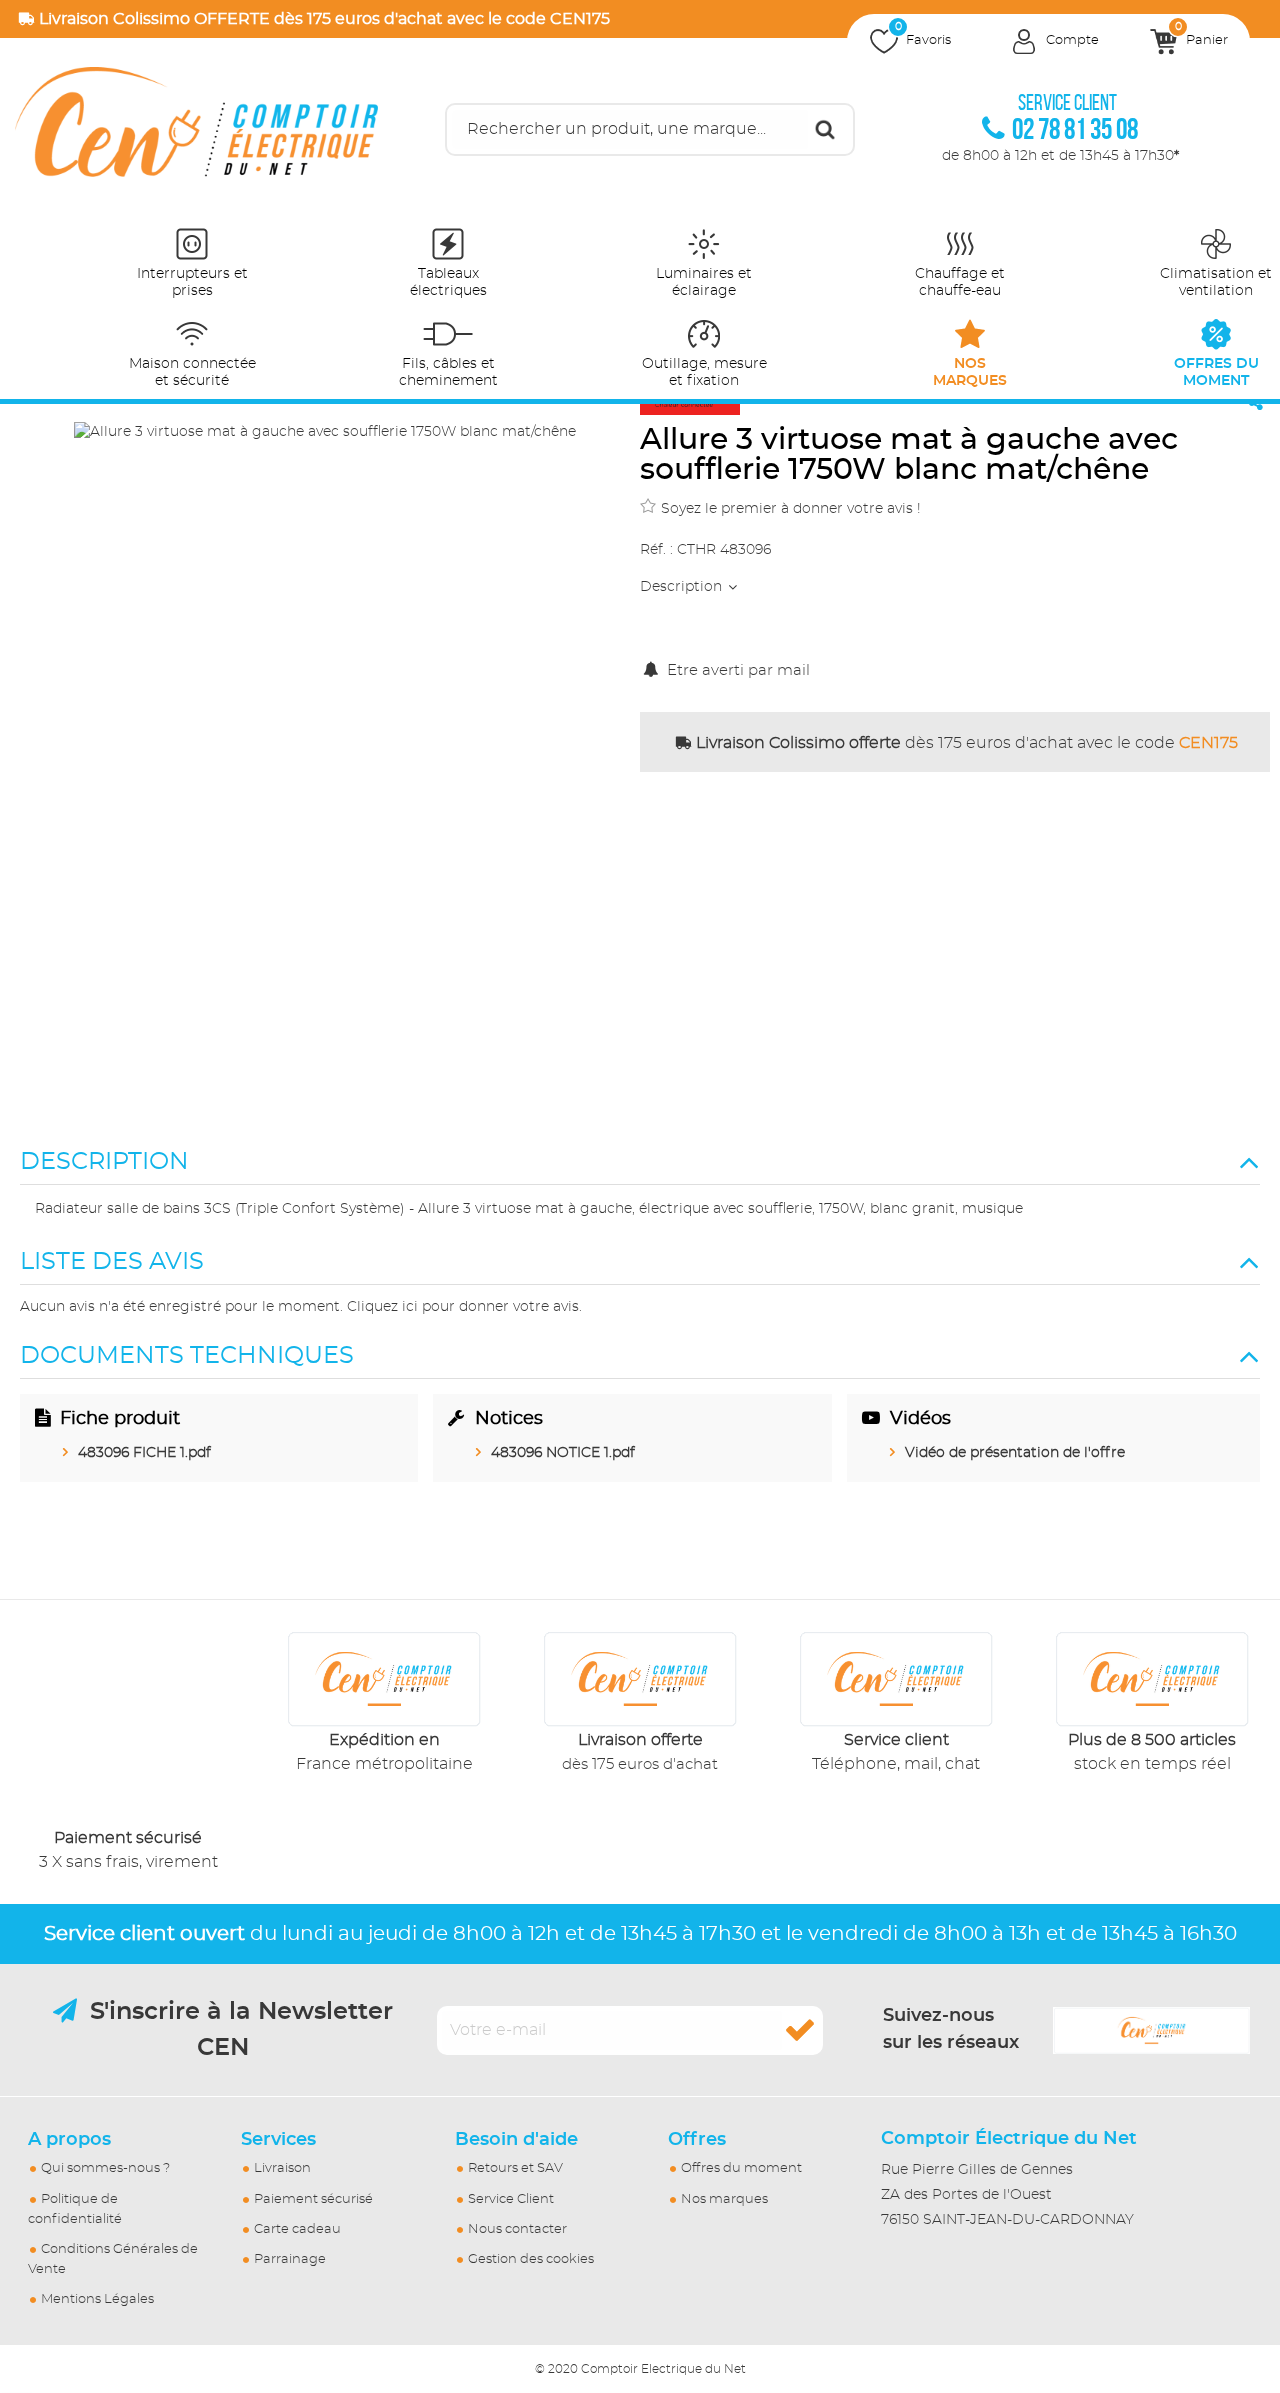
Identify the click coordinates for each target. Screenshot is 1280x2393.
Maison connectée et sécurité (192, 372)
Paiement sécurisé (313, 2199)
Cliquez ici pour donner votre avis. (464, 1307)
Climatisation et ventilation (1216, 282)
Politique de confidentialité (75, 2209)
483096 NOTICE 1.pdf (563, 1453)
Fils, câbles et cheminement (448, 372)
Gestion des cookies (531, 2259)
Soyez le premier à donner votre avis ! (791, 509)
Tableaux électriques (448, 282)
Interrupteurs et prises (192, 282)
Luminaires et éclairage (704, 282)
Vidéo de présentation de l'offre (1015, 1453)
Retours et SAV (515, 2168)
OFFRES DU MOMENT (1216, 372)
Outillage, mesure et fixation (704, 372)
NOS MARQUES (970, 372)
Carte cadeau (297, 2229)
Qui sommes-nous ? (105, 2168)
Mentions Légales (97, 2299)
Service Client (511, 2199)
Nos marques (724, 2199)
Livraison (282, 2168)
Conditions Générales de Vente (113, 2259)
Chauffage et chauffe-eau (960, 282)
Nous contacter (517, 2229)
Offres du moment (741, 2168)
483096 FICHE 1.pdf (144, 1453)
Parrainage (290, 2259)
